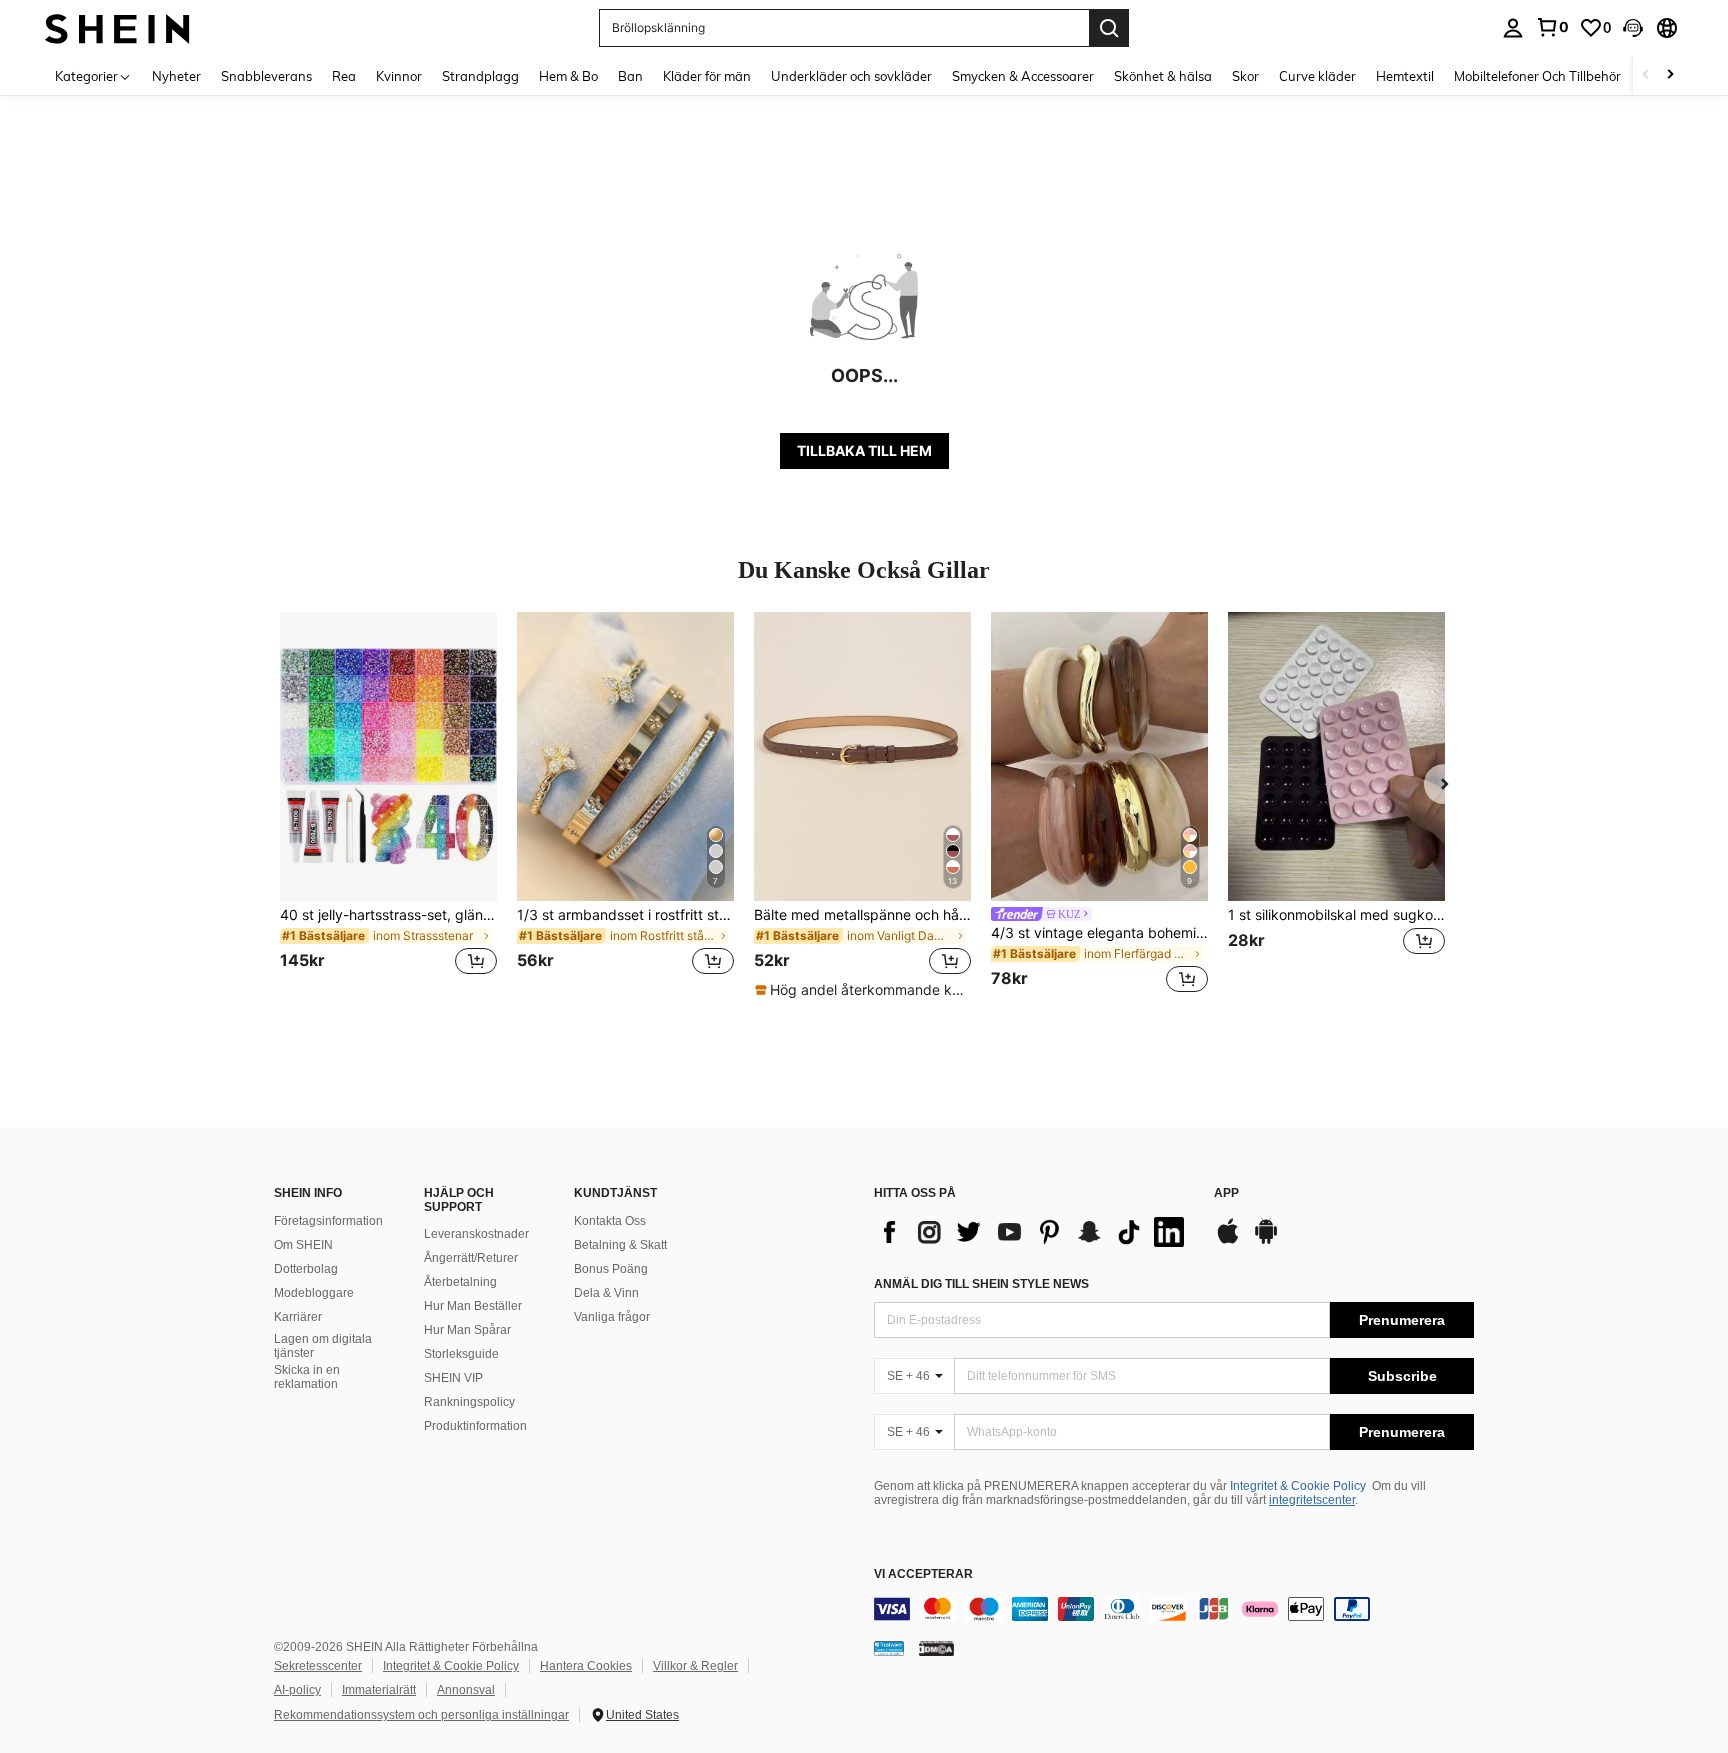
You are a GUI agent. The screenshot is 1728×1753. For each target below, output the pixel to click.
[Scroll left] (1646, 75)
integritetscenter (1312, 1500)
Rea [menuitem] (344, 76)
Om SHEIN (303, 1245)
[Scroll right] (1670, 75)
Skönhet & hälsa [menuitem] (1163, 76)
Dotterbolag (306, 1269)
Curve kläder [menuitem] (1317, 76)
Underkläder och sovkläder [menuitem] (851, 76)
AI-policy (297, 1690)
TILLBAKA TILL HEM (864, 450)
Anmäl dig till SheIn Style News (981, 1284)
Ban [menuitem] (630, 76)
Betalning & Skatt (620, 1245)
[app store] (1228, 1241)
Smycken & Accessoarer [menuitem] (1023, 76)
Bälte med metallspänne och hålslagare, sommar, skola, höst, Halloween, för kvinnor (862, 915)
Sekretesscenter (318, 1666)
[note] (862, 990)
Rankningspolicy (469, 1402)
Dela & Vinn (606, 1293)
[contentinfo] (1174, 1609)
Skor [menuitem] (1245, 76)
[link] (1552, 27)
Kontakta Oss (610, 1221)
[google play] (1266, 1241)
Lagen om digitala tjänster (323, 1346)
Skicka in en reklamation (307, 1377)
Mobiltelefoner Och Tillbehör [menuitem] (1537, 76)
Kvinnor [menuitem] (399, 76)
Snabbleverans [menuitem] (266, 76)
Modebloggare (314, 1293)
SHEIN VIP (453, 1378)
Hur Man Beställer (473, 1306)
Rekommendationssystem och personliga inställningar (421, 1715)
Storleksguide (461, 1354)
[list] (1034, 1232)
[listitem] (388, 805)
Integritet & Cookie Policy (1298, 1486)
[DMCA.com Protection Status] (936, 1647)
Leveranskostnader (476, 1234)
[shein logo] (117, 27)
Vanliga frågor (612, 1317)
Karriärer (298, 1317)
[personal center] (1513, 28)
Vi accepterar (923, 1574)
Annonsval (466, 1690)
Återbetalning (460, 1282)
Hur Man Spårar (467, 1330)
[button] (1633, 28)
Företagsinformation (328, 1221)
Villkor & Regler (695, 1666)
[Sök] (1109, 28)
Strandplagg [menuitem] (480, 76)
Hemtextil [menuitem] (1405, 76)
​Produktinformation (475, 1426)
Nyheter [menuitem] (176, 76)
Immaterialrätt (379, 1690)
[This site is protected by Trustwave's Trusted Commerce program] (889, 1647)
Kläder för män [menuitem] (707, 76)
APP (1226, 1193)
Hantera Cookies (586, 1666)
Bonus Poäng (611, 1269)
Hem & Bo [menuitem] (568, 76)
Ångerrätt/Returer (471, 1258)
